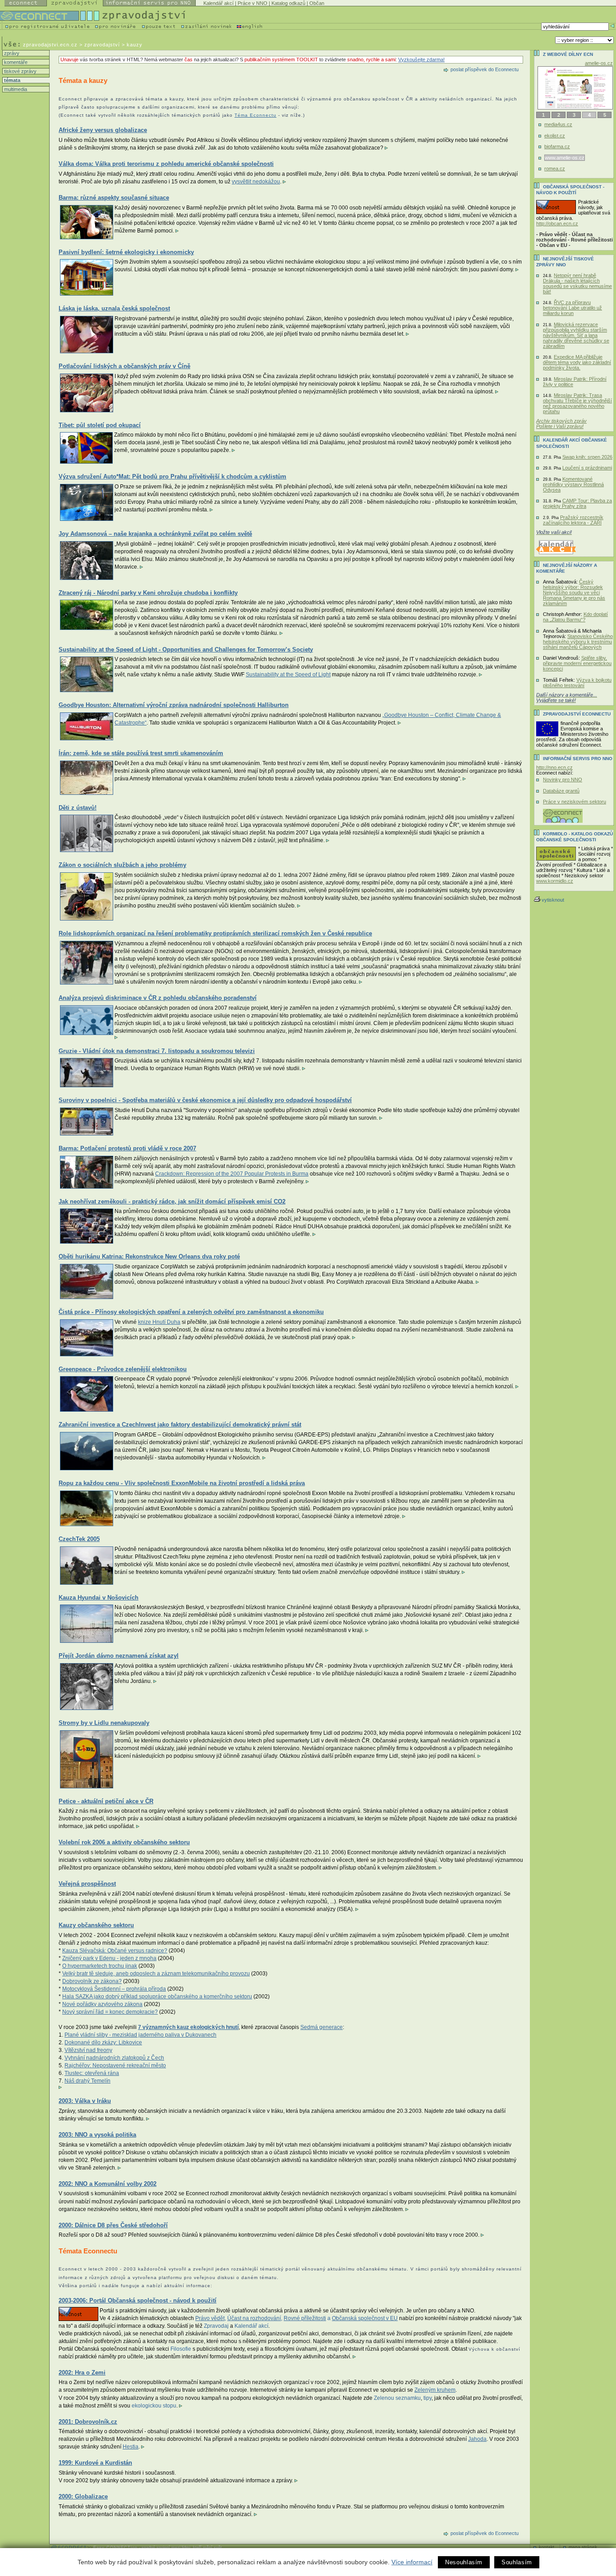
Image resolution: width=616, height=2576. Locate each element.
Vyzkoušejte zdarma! (421, 59)
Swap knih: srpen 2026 (587, 457)
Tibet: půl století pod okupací (100, 425)
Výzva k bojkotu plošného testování (577, 683)
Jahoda (477, 2439)
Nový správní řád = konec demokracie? (110, 2012)
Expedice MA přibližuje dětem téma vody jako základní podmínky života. (577, 362)
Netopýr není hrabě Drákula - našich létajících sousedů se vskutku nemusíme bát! (577, 283)
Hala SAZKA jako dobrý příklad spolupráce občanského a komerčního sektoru (157, 1997)
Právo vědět (210, 2318)
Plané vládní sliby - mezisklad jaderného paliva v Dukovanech (140, 2035)
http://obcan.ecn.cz (557, 223)
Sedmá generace (322, 2027)
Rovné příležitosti (305, 2318)
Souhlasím (517, 2562)
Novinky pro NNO (563, 780)
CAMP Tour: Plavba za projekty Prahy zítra (577, 503)
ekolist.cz (555, 136)
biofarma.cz (557, 146)
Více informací (412, 2562)
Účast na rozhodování (254, 2318)
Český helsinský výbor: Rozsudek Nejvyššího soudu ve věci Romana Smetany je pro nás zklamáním (574, 593)
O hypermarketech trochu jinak (100, 1966)
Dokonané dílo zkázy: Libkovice (103, 2043)
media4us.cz (558, 124)
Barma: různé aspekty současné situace (114, 198)
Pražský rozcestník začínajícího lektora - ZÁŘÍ (573, 520)
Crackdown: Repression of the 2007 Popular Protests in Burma (232, 1174)
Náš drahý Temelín (87, 2081)
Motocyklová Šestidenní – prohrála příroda (114, 1989)
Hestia (131, 2447)
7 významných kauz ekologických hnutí (188, 2027)
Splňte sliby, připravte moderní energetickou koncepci (577, 663)
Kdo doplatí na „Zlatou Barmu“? (575, 617)
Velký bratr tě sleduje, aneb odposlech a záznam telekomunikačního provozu (156, 1974)
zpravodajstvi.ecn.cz (50, 45)
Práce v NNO (253, 3)
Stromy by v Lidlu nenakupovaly (104, 1723)
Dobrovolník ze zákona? (92, 1981)
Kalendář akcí (218, 3)
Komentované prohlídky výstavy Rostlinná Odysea (573, 484)
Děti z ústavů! (78, 808)
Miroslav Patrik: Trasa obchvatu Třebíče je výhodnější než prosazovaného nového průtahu (577, 403)
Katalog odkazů (288, 3)
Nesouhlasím (464, 2562)
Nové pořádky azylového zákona (102, 2004)
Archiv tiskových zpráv (561, 421)
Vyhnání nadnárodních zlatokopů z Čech (114, 2058)
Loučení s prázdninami (587, 468)
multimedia (15, 89)
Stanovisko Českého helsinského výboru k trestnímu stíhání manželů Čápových (578, 642)
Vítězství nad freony (88, 2050)
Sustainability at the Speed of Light (288, 675)
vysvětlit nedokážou (256, 182)
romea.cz (555, 169)
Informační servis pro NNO (578, 759)
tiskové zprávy (20, 71)
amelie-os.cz (599, 63)
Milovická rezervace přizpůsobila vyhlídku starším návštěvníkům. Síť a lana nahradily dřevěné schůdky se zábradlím (576, 335)
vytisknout (553, 900)
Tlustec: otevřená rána (92, 2073)
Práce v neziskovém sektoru (575, 802)
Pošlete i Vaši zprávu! (560, 426)
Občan (317, 3)
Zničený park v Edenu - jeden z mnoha (109, 1958)
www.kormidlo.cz (555, 881)
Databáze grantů (561, 791)
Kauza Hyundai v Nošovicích (99, 1598)
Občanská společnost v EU (365, 2318)
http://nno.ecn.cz (554, 767)
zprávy (11, 53)
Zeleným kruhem (435, 2390)
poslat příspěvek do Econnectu (485, 69)
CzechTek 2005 (79, 1539)
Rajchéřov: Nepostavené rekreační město (115, 2065)
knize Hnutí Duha (159, 1322)
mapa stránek (583, 2547)
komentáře (15, 62)
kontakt (547, 2547)
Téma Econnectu (255, 115)
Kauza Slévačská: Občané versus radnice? (115, 1951)
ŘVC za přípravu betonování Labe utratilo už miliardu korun (572, 308)
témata (11, 80)
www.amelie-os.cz (565, 158)
